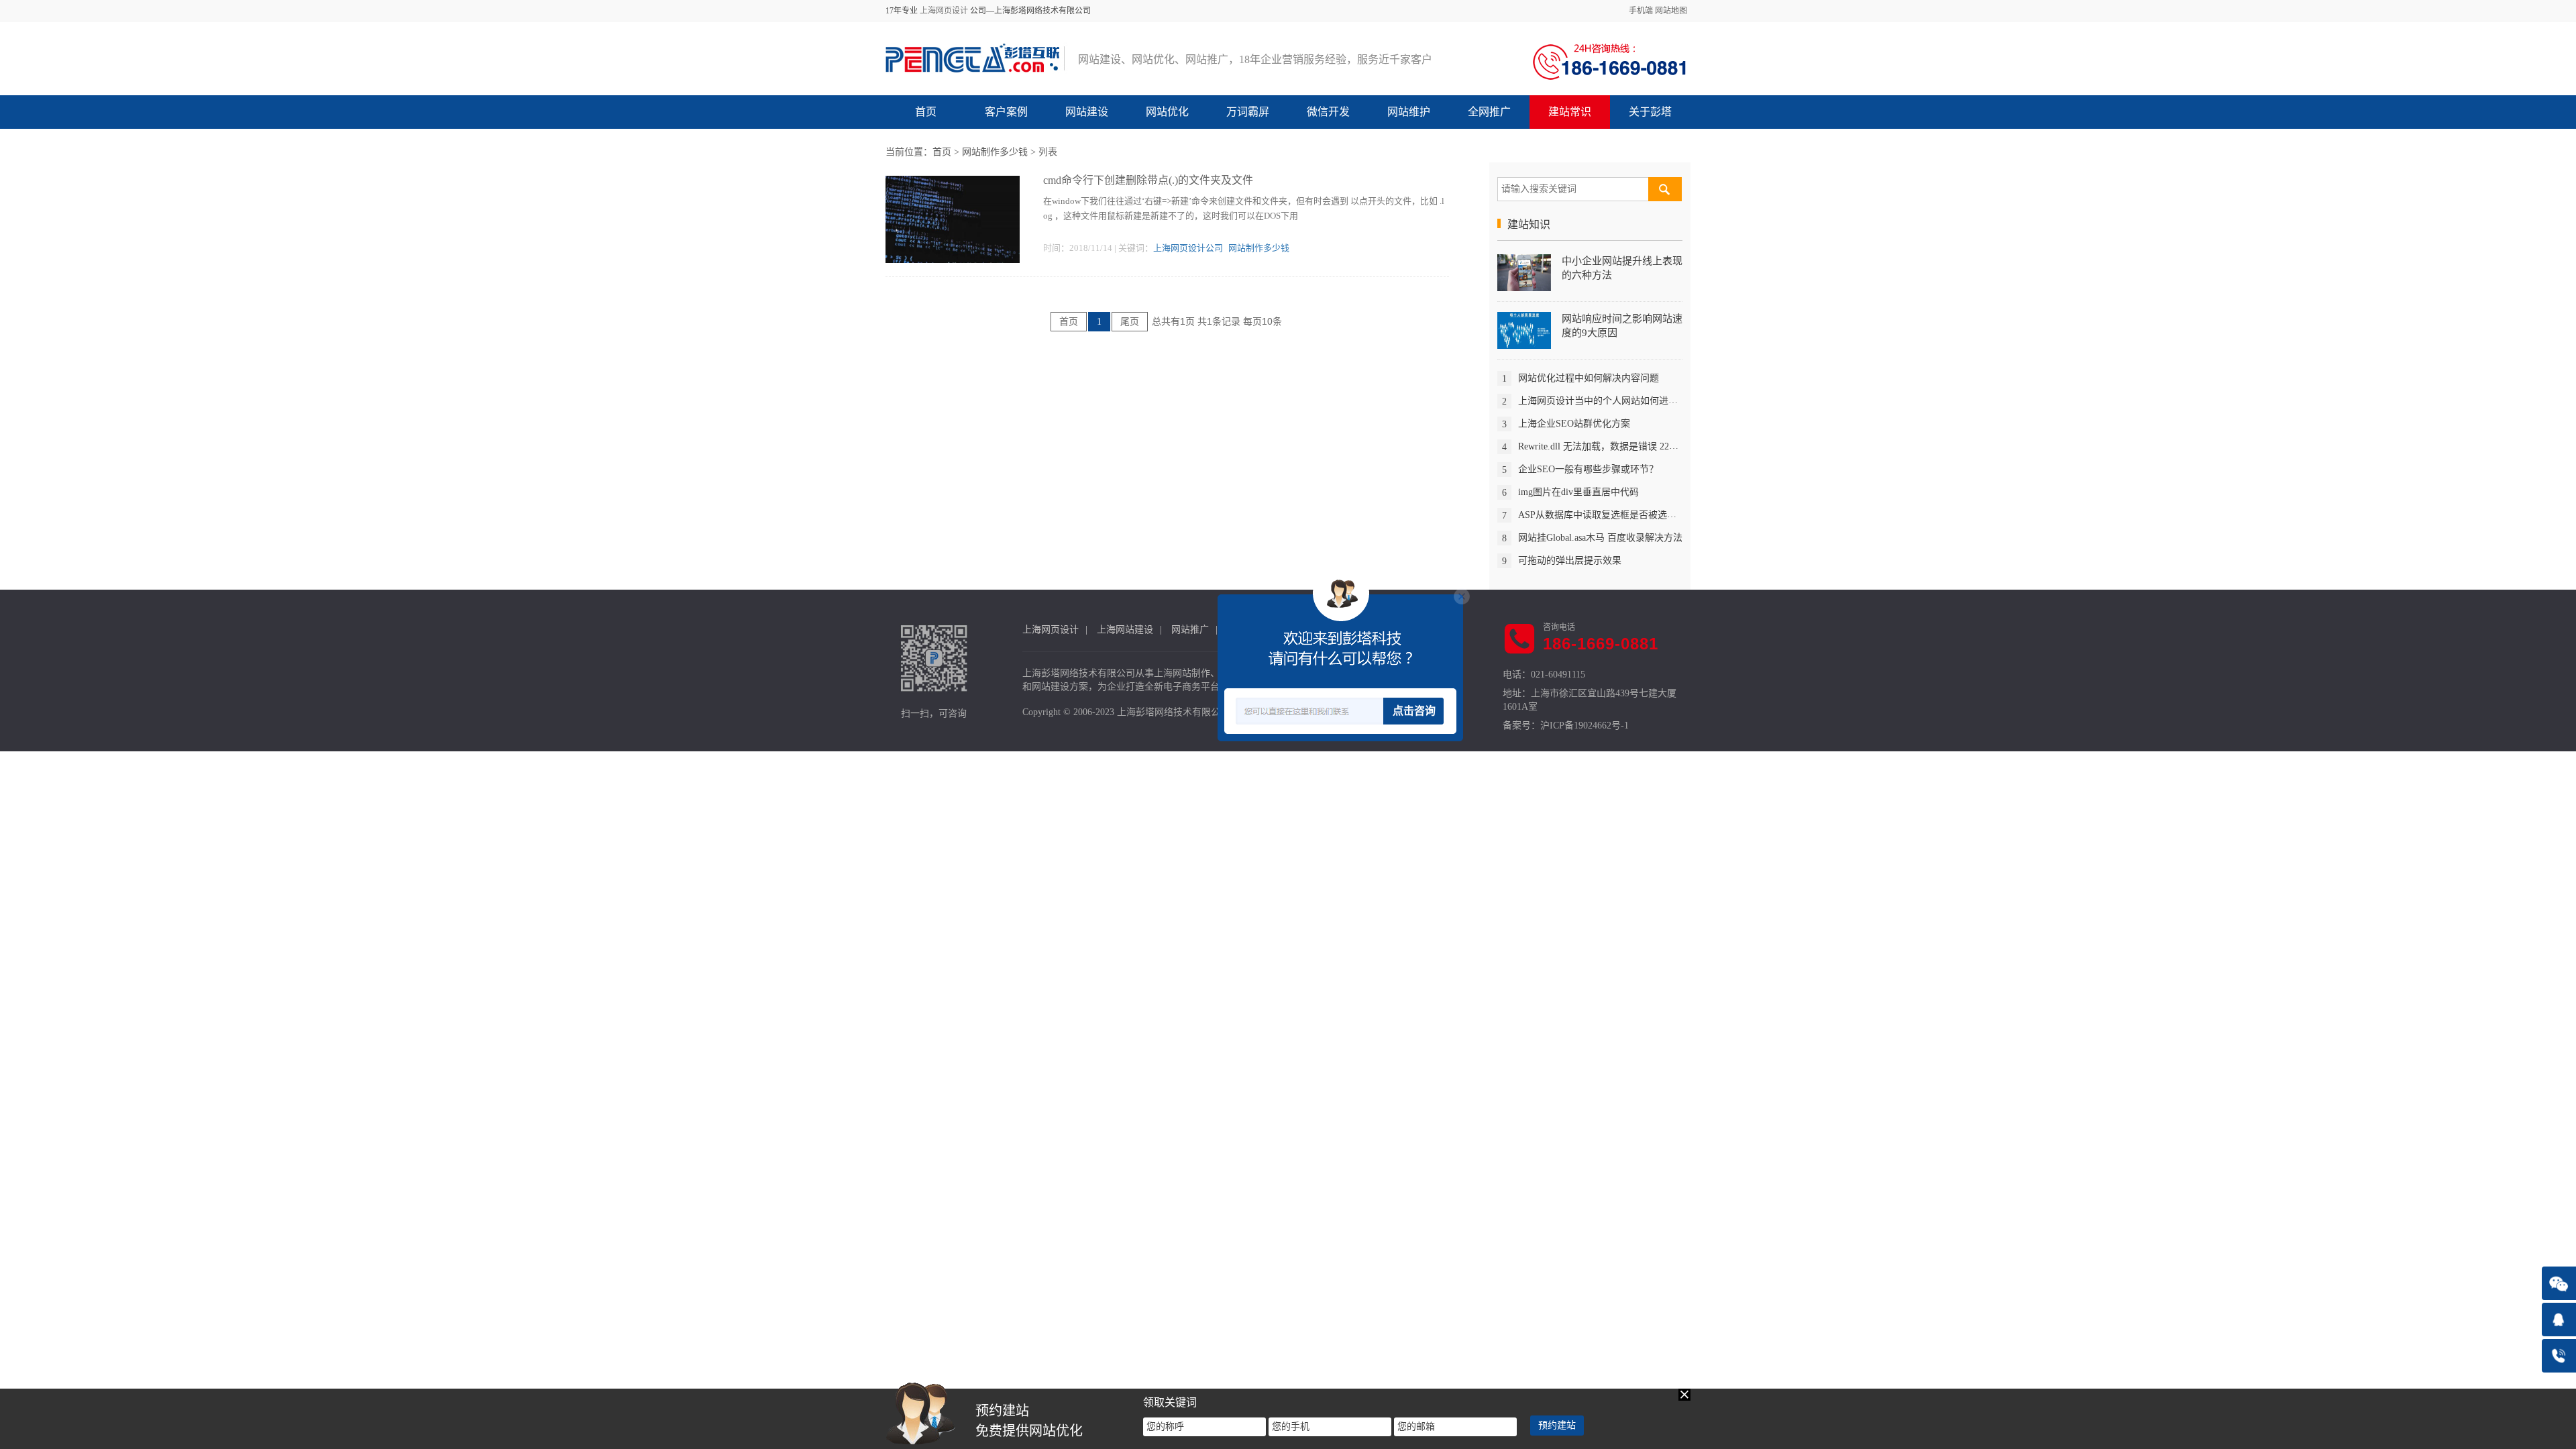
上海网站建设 (1125, 630)
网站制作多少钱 (995, 152)
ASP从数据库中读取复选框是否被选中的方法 (1611, 515)
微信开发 (1328, 112)
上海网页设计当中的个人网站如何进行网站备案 (1617, 401)
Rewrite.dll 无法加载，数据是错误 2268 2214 (1609, 446)
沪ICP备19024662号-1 (1585, 726)
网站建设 (1087, 112)
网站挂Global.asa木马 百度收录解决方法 (1600, 538)
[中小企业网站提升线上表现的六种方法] (1524, 272)
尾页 (1130, 322)
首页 (926, 112)
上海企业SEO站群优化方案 (1574, 424)
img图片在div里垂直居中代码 (1578, 492)
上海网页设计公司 (1188, 248)
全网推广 (1489, 112)
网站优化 (1167, 112)
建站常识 (1570, 112)
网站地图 (1671, 11)
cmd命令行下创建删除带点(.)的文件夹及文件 (1148, 180)
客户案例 (1006, 112)
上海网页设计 (944, 11)
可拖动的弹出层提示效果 (1570, 560)
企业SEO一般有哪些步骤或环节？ (1588, 469)
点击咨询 (1414, 711)
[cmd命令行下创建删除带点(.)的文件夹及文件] (953, 218)
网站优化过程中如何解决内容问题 (1589, 378)
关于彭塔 (1650, 112)
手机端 (1641, 11)
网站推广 (1190, 630)
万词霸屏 (1248, 112)
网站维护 (1409, 112)
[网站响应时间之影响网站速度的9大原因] (1524, 330)
